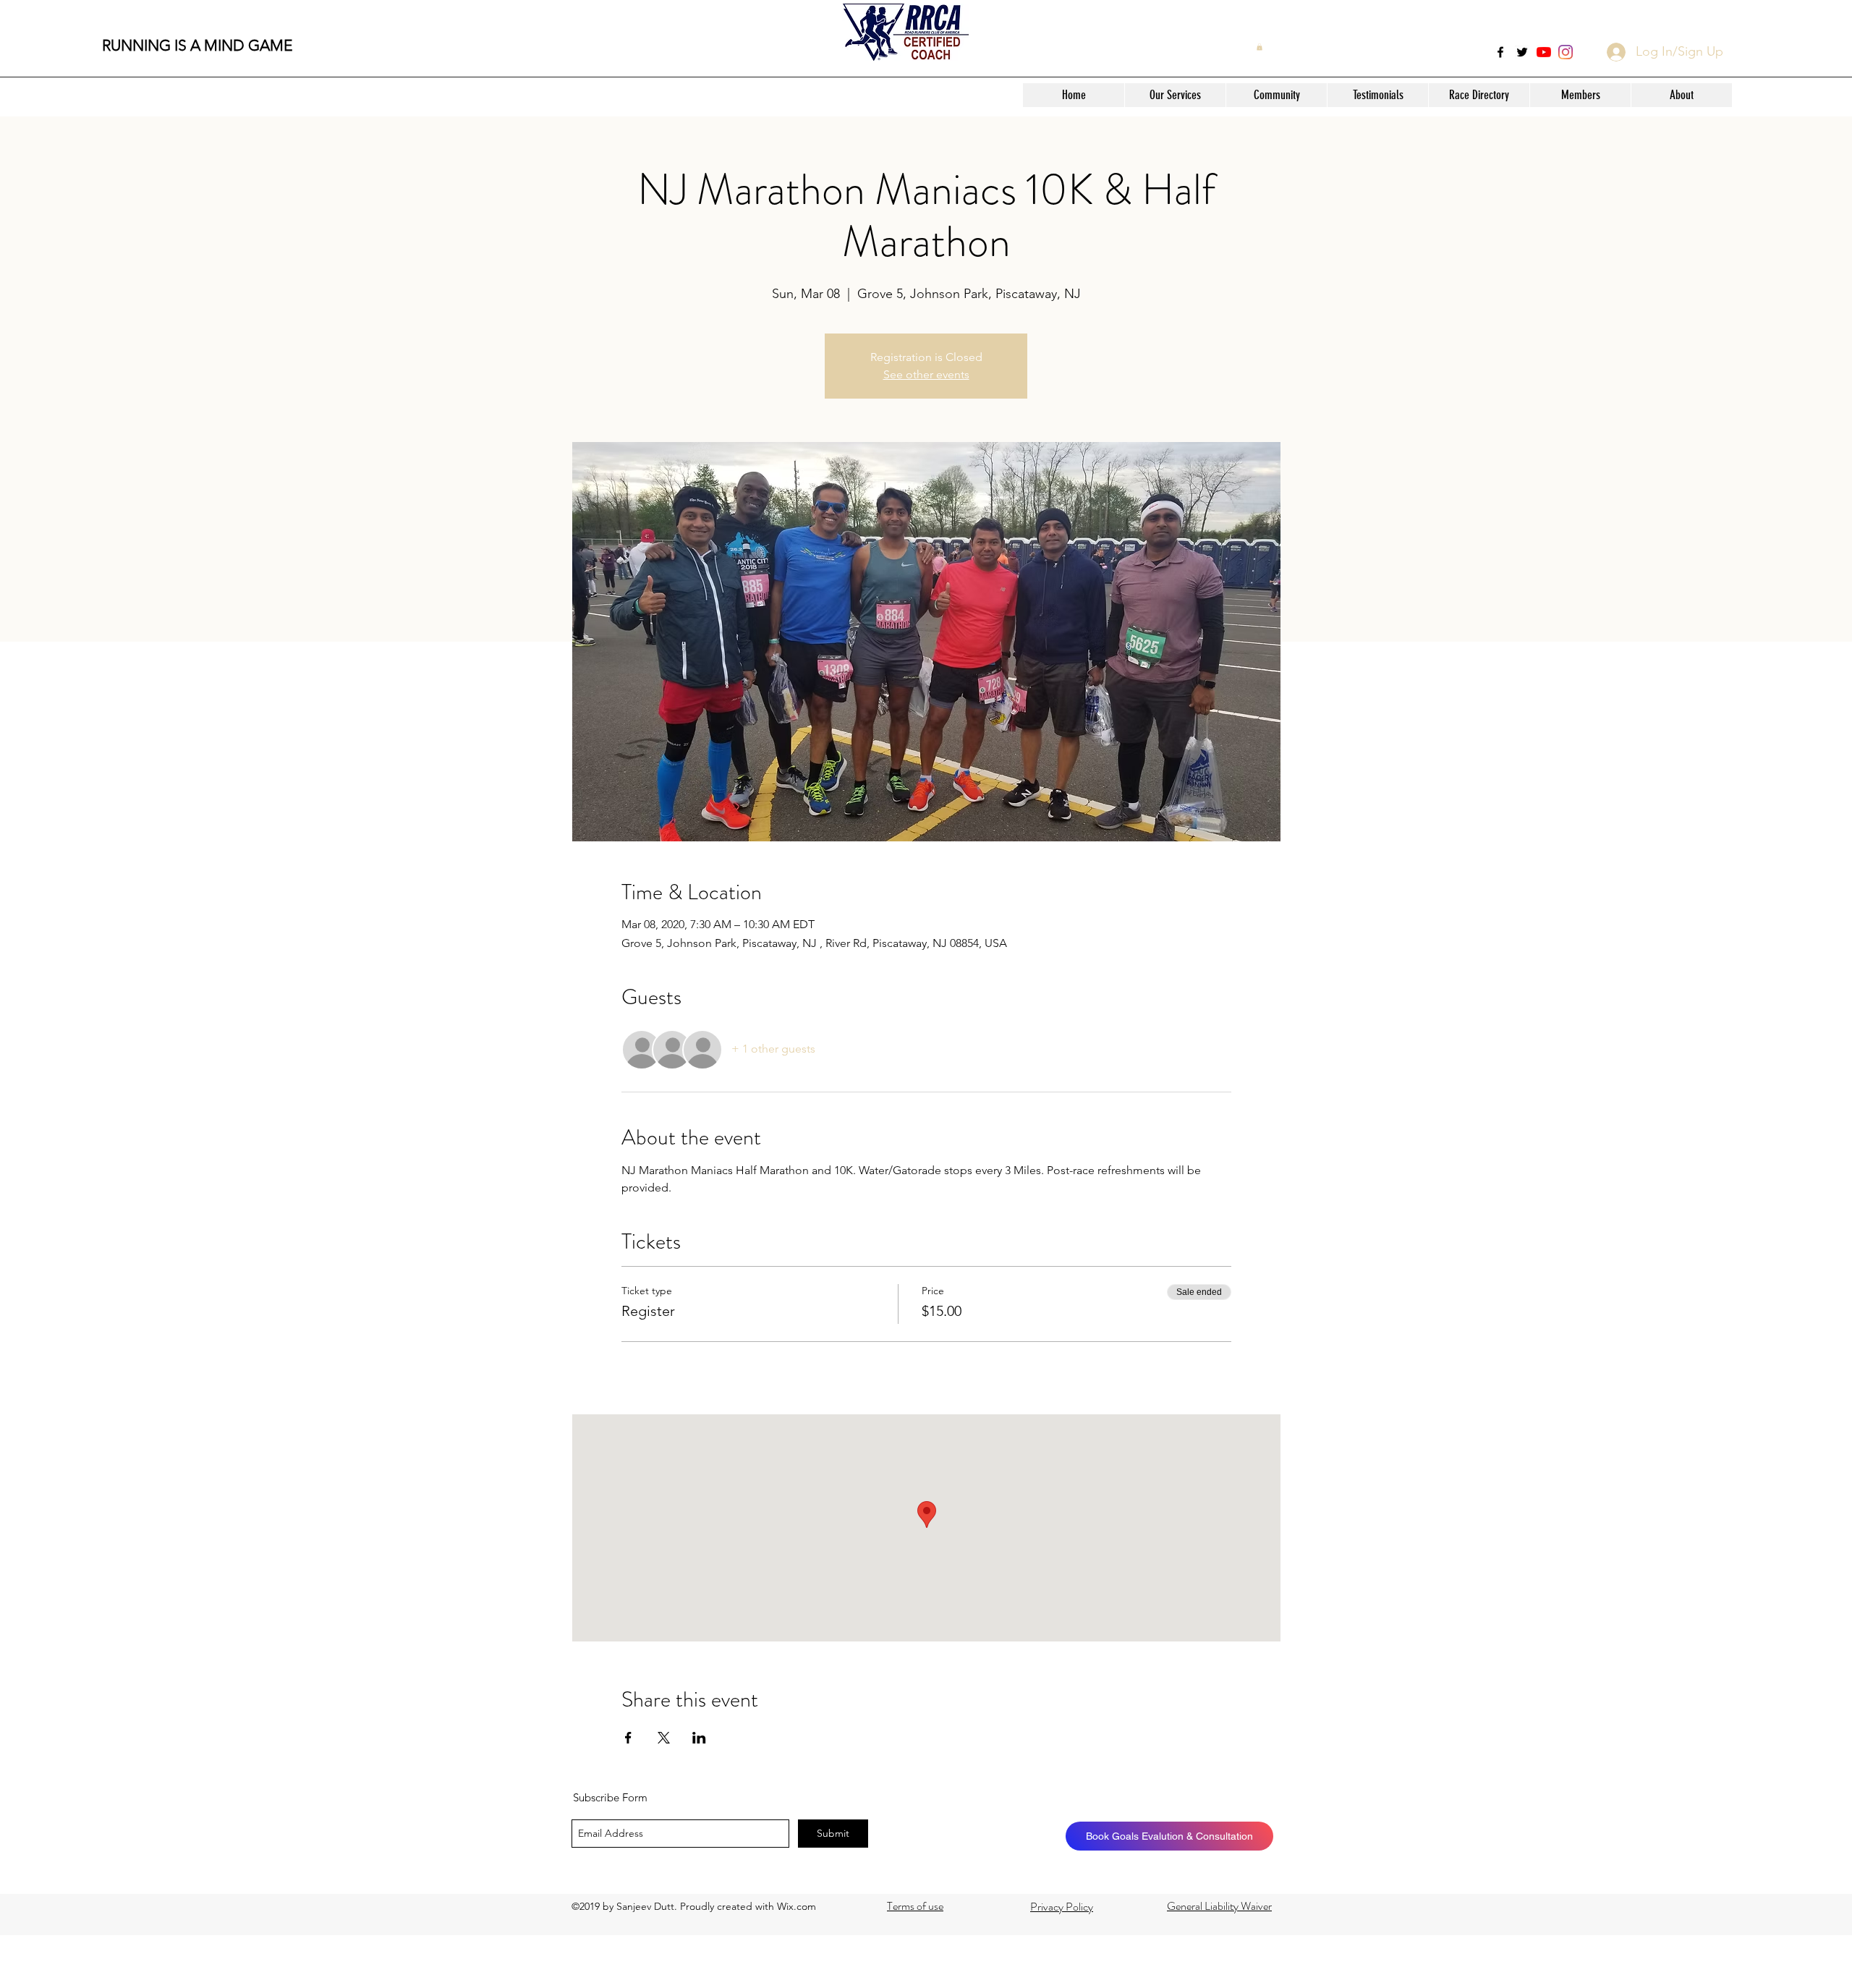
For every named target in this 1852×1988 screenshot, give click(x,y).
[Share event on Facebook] (628, 1738)
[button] (1175, 95)
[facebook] (1500, 52)
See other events (926, 374)
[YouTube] (1544, 52)
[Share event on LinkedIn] (699, 1738)
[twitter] (1522, 52)
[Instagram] (1566, 52)
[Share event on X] (664, 1738)
